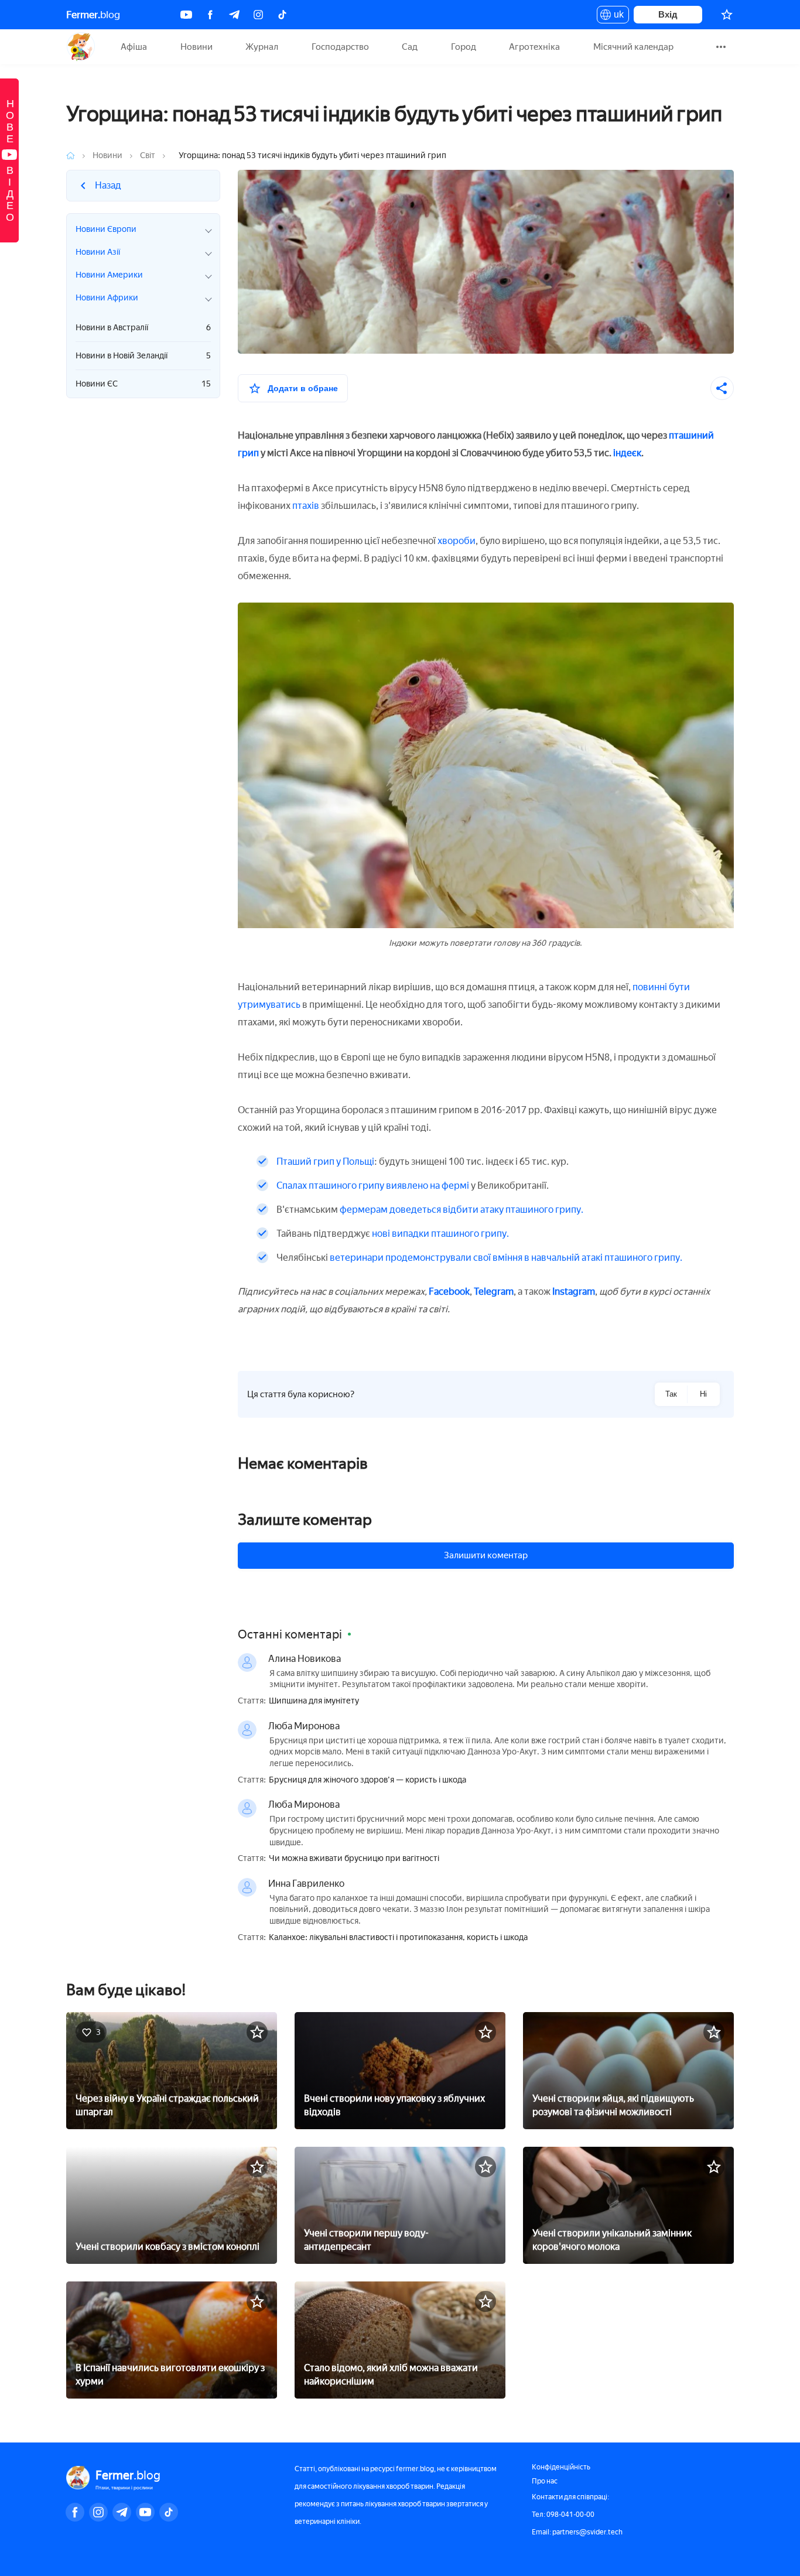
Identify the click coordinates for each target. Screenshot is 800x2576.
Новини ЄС (143, 384)
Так (671, 1394)
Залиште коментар (305, 1520)
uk (616, 16)
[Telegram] (234, 15)
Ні (703, 1394)
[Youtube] (186, 15)
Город (464, 47)
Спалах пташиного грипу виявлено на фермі (373, 1186)
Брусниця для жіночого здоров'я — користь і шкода (367, 1780)
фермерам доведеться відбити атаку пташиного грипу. (461, 1210)
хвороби (457, 541)
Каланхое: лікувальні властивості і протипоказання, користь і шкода (398, 1938)
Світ (148, 155)
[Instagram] (258, 15)
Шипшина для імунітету (314, 1701)
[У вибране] (257, 2032)
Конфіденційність (561, 2467)
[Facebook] (210, 15)
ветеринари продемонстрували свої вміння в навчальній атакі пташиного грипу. (506, 1258)
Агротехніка (534, 47)
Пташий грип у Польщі (325, 1162)
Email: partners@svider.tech (577, 2532)
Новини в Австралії (143, 328)
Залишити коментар (486, 1555)
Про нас (545, 2481)
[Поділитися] (722, 388)
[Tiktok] (282, 15)
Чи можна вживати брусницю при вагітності (354, 1859)
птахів (306, 506)
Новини (196, 47)
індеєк (627, 453)
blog (93, 15)
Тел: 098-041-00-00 (563, 2515)
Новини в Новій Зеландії (143, 356)
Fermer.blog (81, 47)
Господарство (340, 47)
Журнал (262, 47)
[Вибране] (727, 15)
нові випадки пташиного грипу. (440, 1234)
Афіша (134, 47)
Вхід (668, 14)
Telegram (494, 1292)
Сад (410, 47)
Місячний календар (633, 47)
